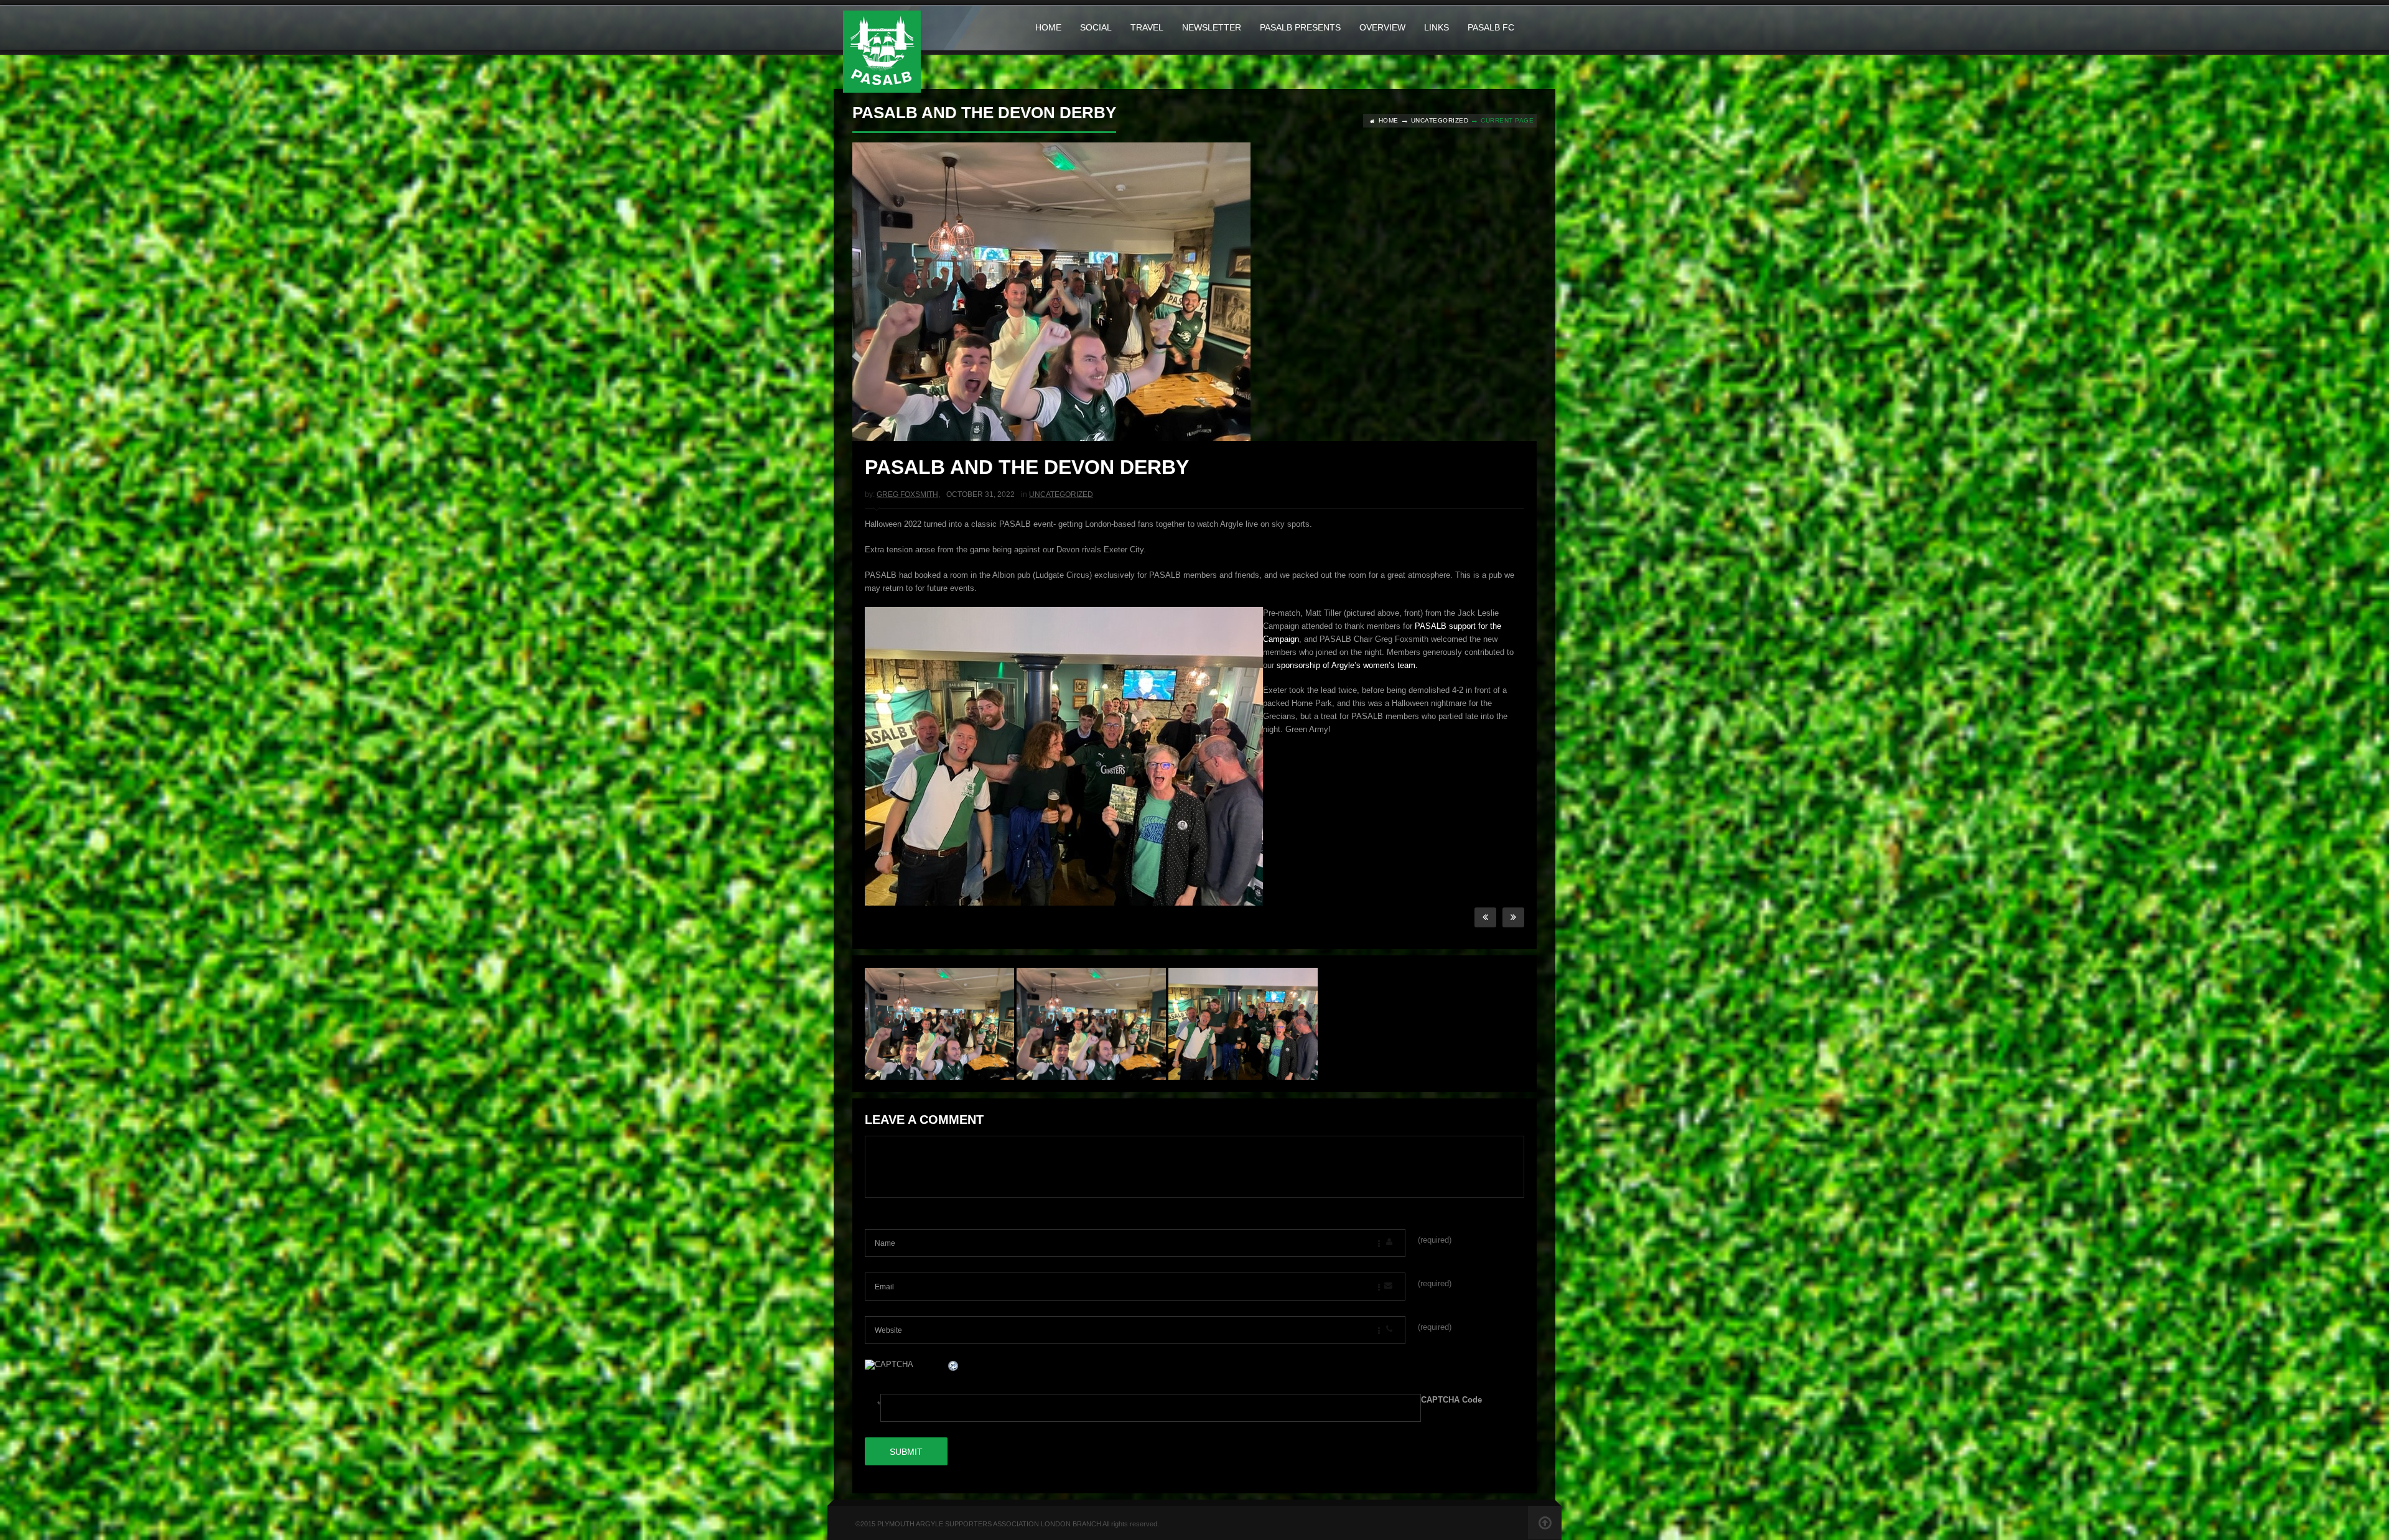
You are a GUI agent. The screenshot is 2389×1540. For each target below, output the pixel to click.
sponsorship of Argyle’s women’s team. (1346, 665)
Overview (1382, 27)
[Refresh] (954, 1367)
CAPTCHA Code (1451, 1400)
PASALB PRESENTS (1300, 27)
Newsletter (1212, 27)
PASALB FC (1491, 27)
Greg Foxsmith (907, 494)
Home (1048, 27)
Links (1437, 27)
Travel (1147, 27)
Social (1096, 27)
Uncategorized (1440, 120)
